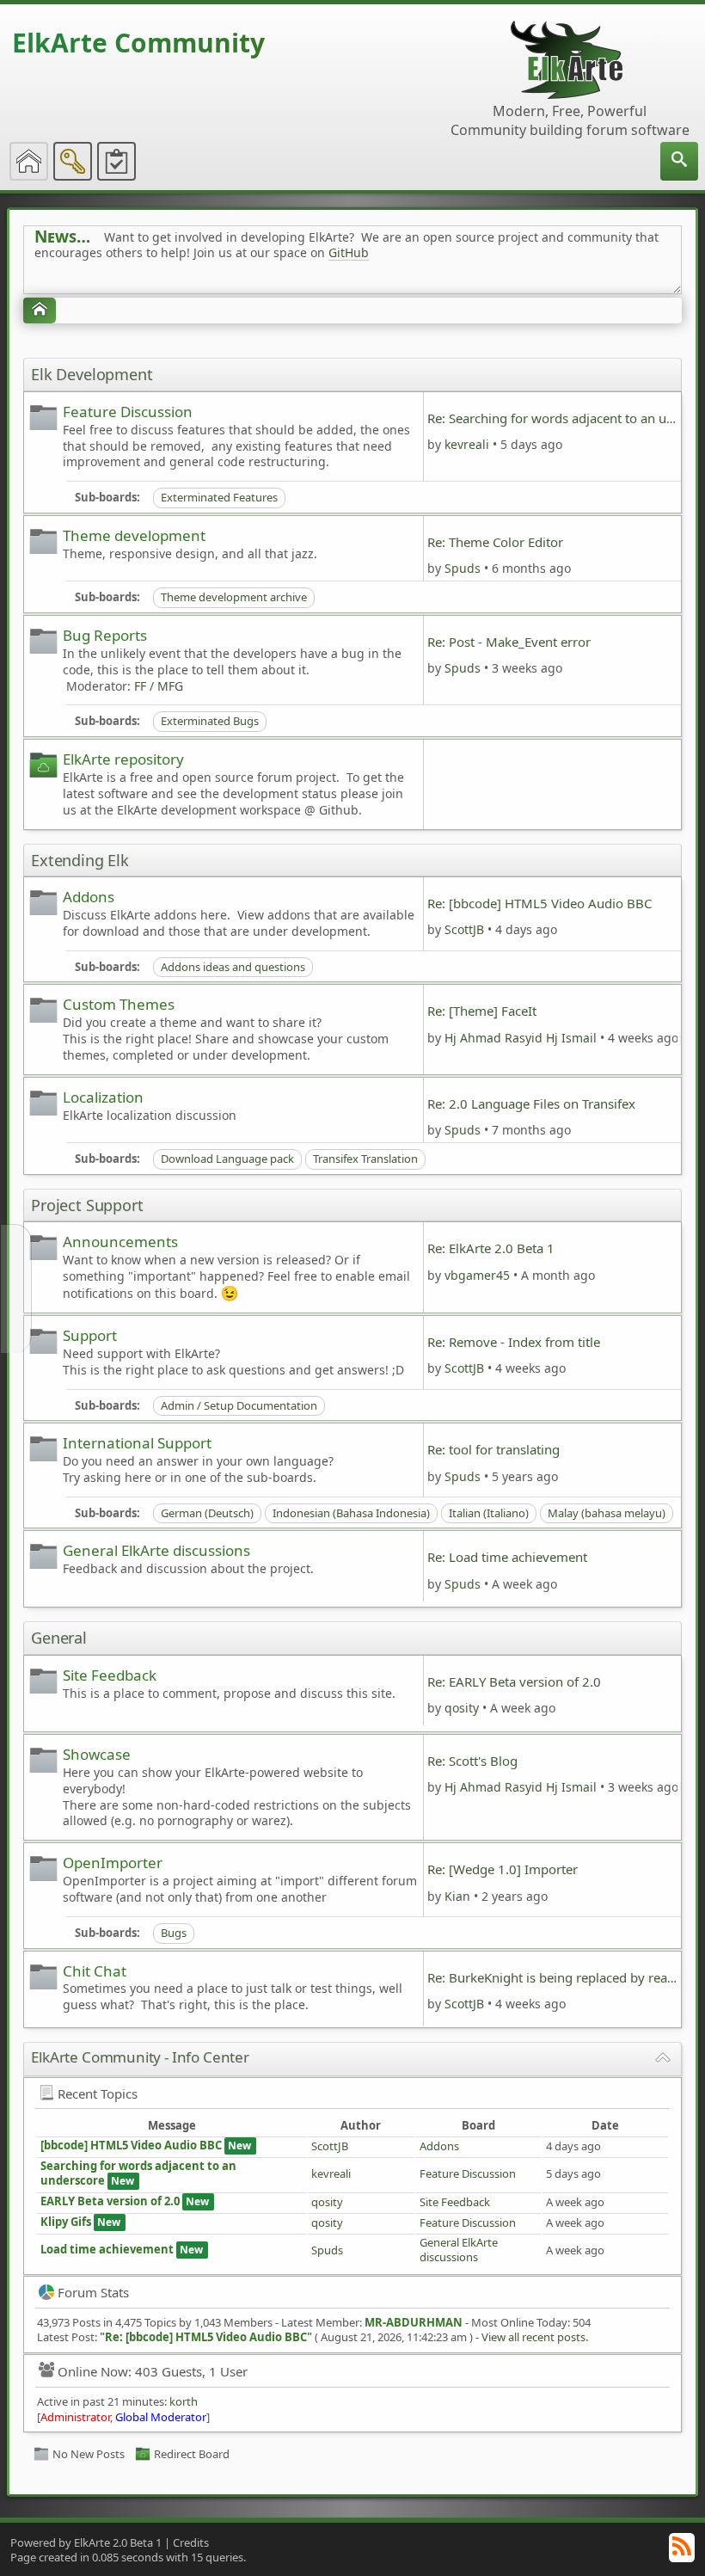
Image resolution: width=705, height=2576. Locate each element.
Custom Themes (119, 1004)
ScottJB (464, 929)
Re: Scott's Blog (472, 1761)
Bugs (174, 1933)
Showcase (97, 1754)
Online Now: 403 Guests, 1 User (153, 2371)
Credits (191, 2542)
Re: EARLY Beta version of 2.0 (514, 1681)
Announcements (120, 1242)
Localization (103, 1097)
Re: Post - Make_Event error (509, 642)
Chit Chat (95, 1971)
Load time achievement (107, 2249)
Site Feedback (110, 1675)
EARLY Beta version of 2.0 (111, 2201)
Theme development (134, 535)
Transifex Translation (365, 1159)
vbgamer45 (477, 1275)
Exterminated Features (219, 497)
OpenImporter (113, 1863)
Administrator (75, 2417)
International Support (137, 1443)
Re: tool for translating (493, 1449)
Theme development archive (234, 597)
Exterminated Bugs (210, 721)
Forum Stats (93, 2292)
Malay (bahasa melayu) (607, 1513)
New (239, 2146)
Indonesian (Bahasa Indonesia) (351, 1513)
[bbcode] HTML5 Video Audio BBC (131, 2145)
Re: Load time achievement (507, 1557)
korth (184, 2401)
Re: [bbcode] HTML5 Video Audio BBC (539, 903)
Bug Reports (105, 635)
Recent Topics (98, 2093)
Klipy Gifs (66, 2222)
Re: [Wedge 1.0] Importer (503, 1869)
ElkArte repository (123, 759)
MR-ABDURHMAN (414, 2322)
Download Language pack (227, 1159)
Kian (457, 1896)
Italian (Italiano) (489, 1513)
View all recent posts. (535, 2337)
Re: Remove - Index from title (514, 1342)
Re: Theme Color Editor (495, 542)
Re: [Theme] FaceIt (482, 1011)
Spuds (463, 568)
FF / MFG (159, 686)
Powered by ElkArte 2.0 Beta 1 (86, 2542)
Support (90, 1335)
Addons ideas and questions (233, 967)
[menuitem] (679, 161)
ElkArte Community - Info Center (140, 2057)
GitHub (349, 252)
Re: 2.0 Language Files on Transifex (531, 1104)
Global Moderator (161, 2417)
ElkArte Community (138, 43)
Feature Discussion (128, 412)
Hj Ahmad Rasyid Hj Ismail (521, 1038)
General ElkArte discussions (156, 1550)
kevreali (467, 444)
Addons (89, 897)
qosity (462, 1708)
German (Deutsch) (207, 1513)
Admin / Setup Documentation (239, 1405)
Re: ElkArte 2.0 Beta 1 (491, 1248)
